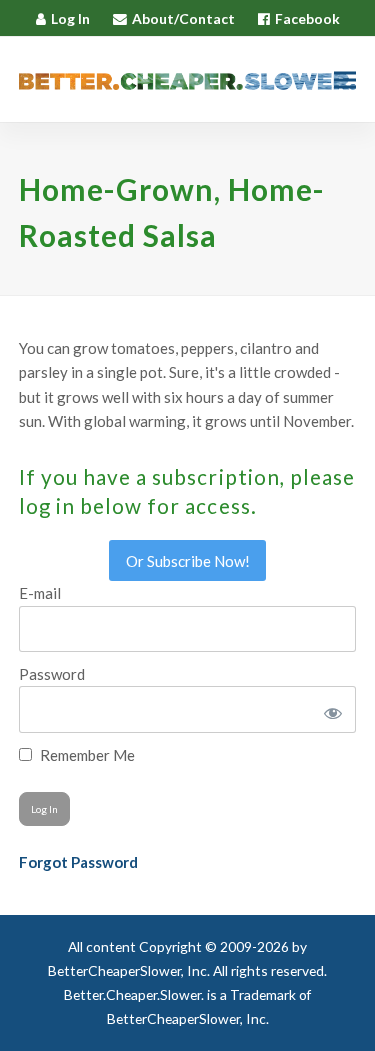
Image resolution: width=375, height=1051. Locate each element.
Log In (70, 18)
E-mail (40, 593)
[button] (345, 79)
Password (52, 674)
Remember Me (86, 755)
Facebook (307, 18)
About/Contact (183, 18)
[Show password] (329, 709)
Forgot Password (78, 862)
